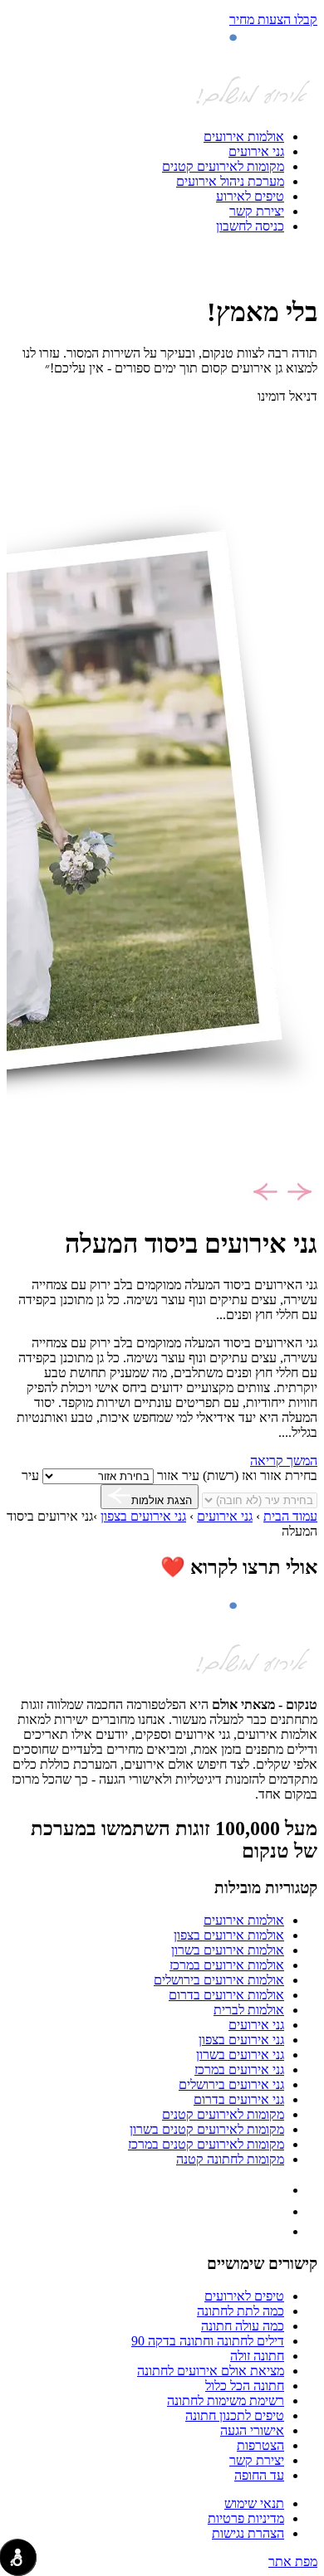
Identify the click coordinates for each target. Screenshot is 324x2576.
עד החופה (259, 2475)
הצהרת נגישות (248, 2533)
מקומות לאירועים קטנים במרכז (206, 2144)
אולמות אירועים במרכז (227, 1965)
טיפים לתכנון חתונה (235, 2415)
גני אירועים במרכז (239, 2070)
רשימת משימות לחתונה (226, 2401)
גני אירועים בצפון (143, 1516)
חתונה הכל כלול (245, 2386)
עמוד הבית (290, 1516)
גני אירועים (256, 151)
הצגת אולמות (162, 1500)
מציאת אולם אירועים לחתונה (211, 2371)
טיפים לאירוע (250, 196)
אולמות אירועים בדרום (226, 1995)
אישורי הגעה (252, 2430)
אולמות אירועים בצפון (229, 1935)
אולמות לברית (249, 2010)
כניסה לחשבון (250, 226)
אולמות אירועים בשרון (228, 1950)
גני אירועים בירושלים (231, 2084)
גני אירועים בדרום (239, 2099)
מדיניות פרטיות (246, 2518)
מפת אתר (293, 2561)
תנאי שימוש (254, 2503)
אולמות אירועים (244, 136)
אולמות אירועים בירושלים (219, 1980)
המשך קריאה (284, 1461)
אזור (168, 1475)
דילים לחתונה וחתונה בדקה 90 (208, 2341)
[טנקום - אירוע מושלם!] (253, 108)
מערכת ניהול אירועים (230, 181)
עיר (30, 1475)
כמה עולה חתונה (243, 2326)
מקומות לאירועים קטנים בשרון (207, 2129)
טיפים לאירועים (244, 2296)
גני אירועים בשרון (240, 2055)
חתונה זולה (257, 2356)
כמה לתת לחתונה (241, 2311)
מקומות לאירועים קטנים (223, 166)
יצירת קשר (257, 211)
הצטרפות (260, 2445)
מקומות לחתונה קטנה (230, 2159)
